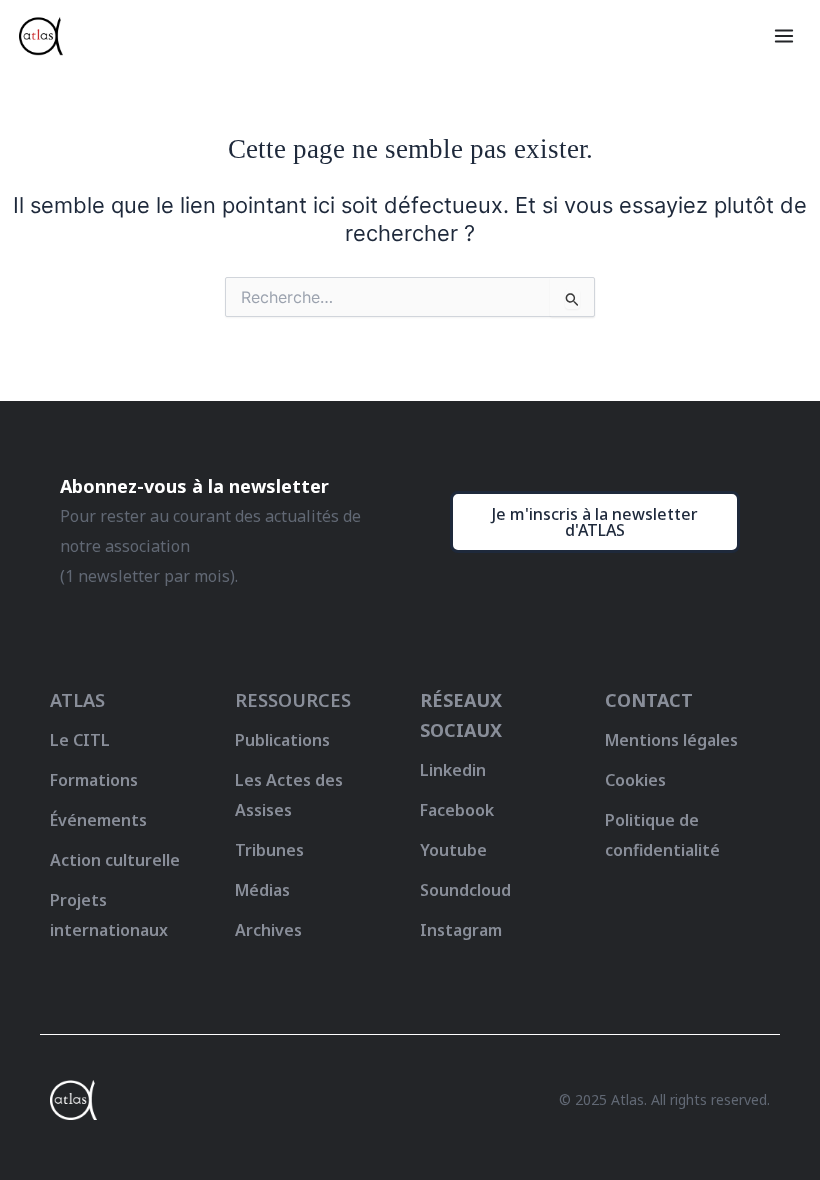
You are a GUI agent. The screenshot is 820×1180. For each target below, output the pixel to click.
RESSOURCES (293, 700)
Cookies (635, 780)
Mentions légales (671, 740)
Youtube (453, 850)
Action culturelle (115, 860)
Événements (98, 820)
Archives (268, 930)
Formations (94, 780)
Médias (262, 890)
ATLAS (77, 700)
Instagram (461, 930)
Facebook (457, 810)
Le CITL (80, 740)
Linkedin (453, 770)
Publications (282, 740)
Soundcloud (465, 890)
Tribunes (269, 850)
